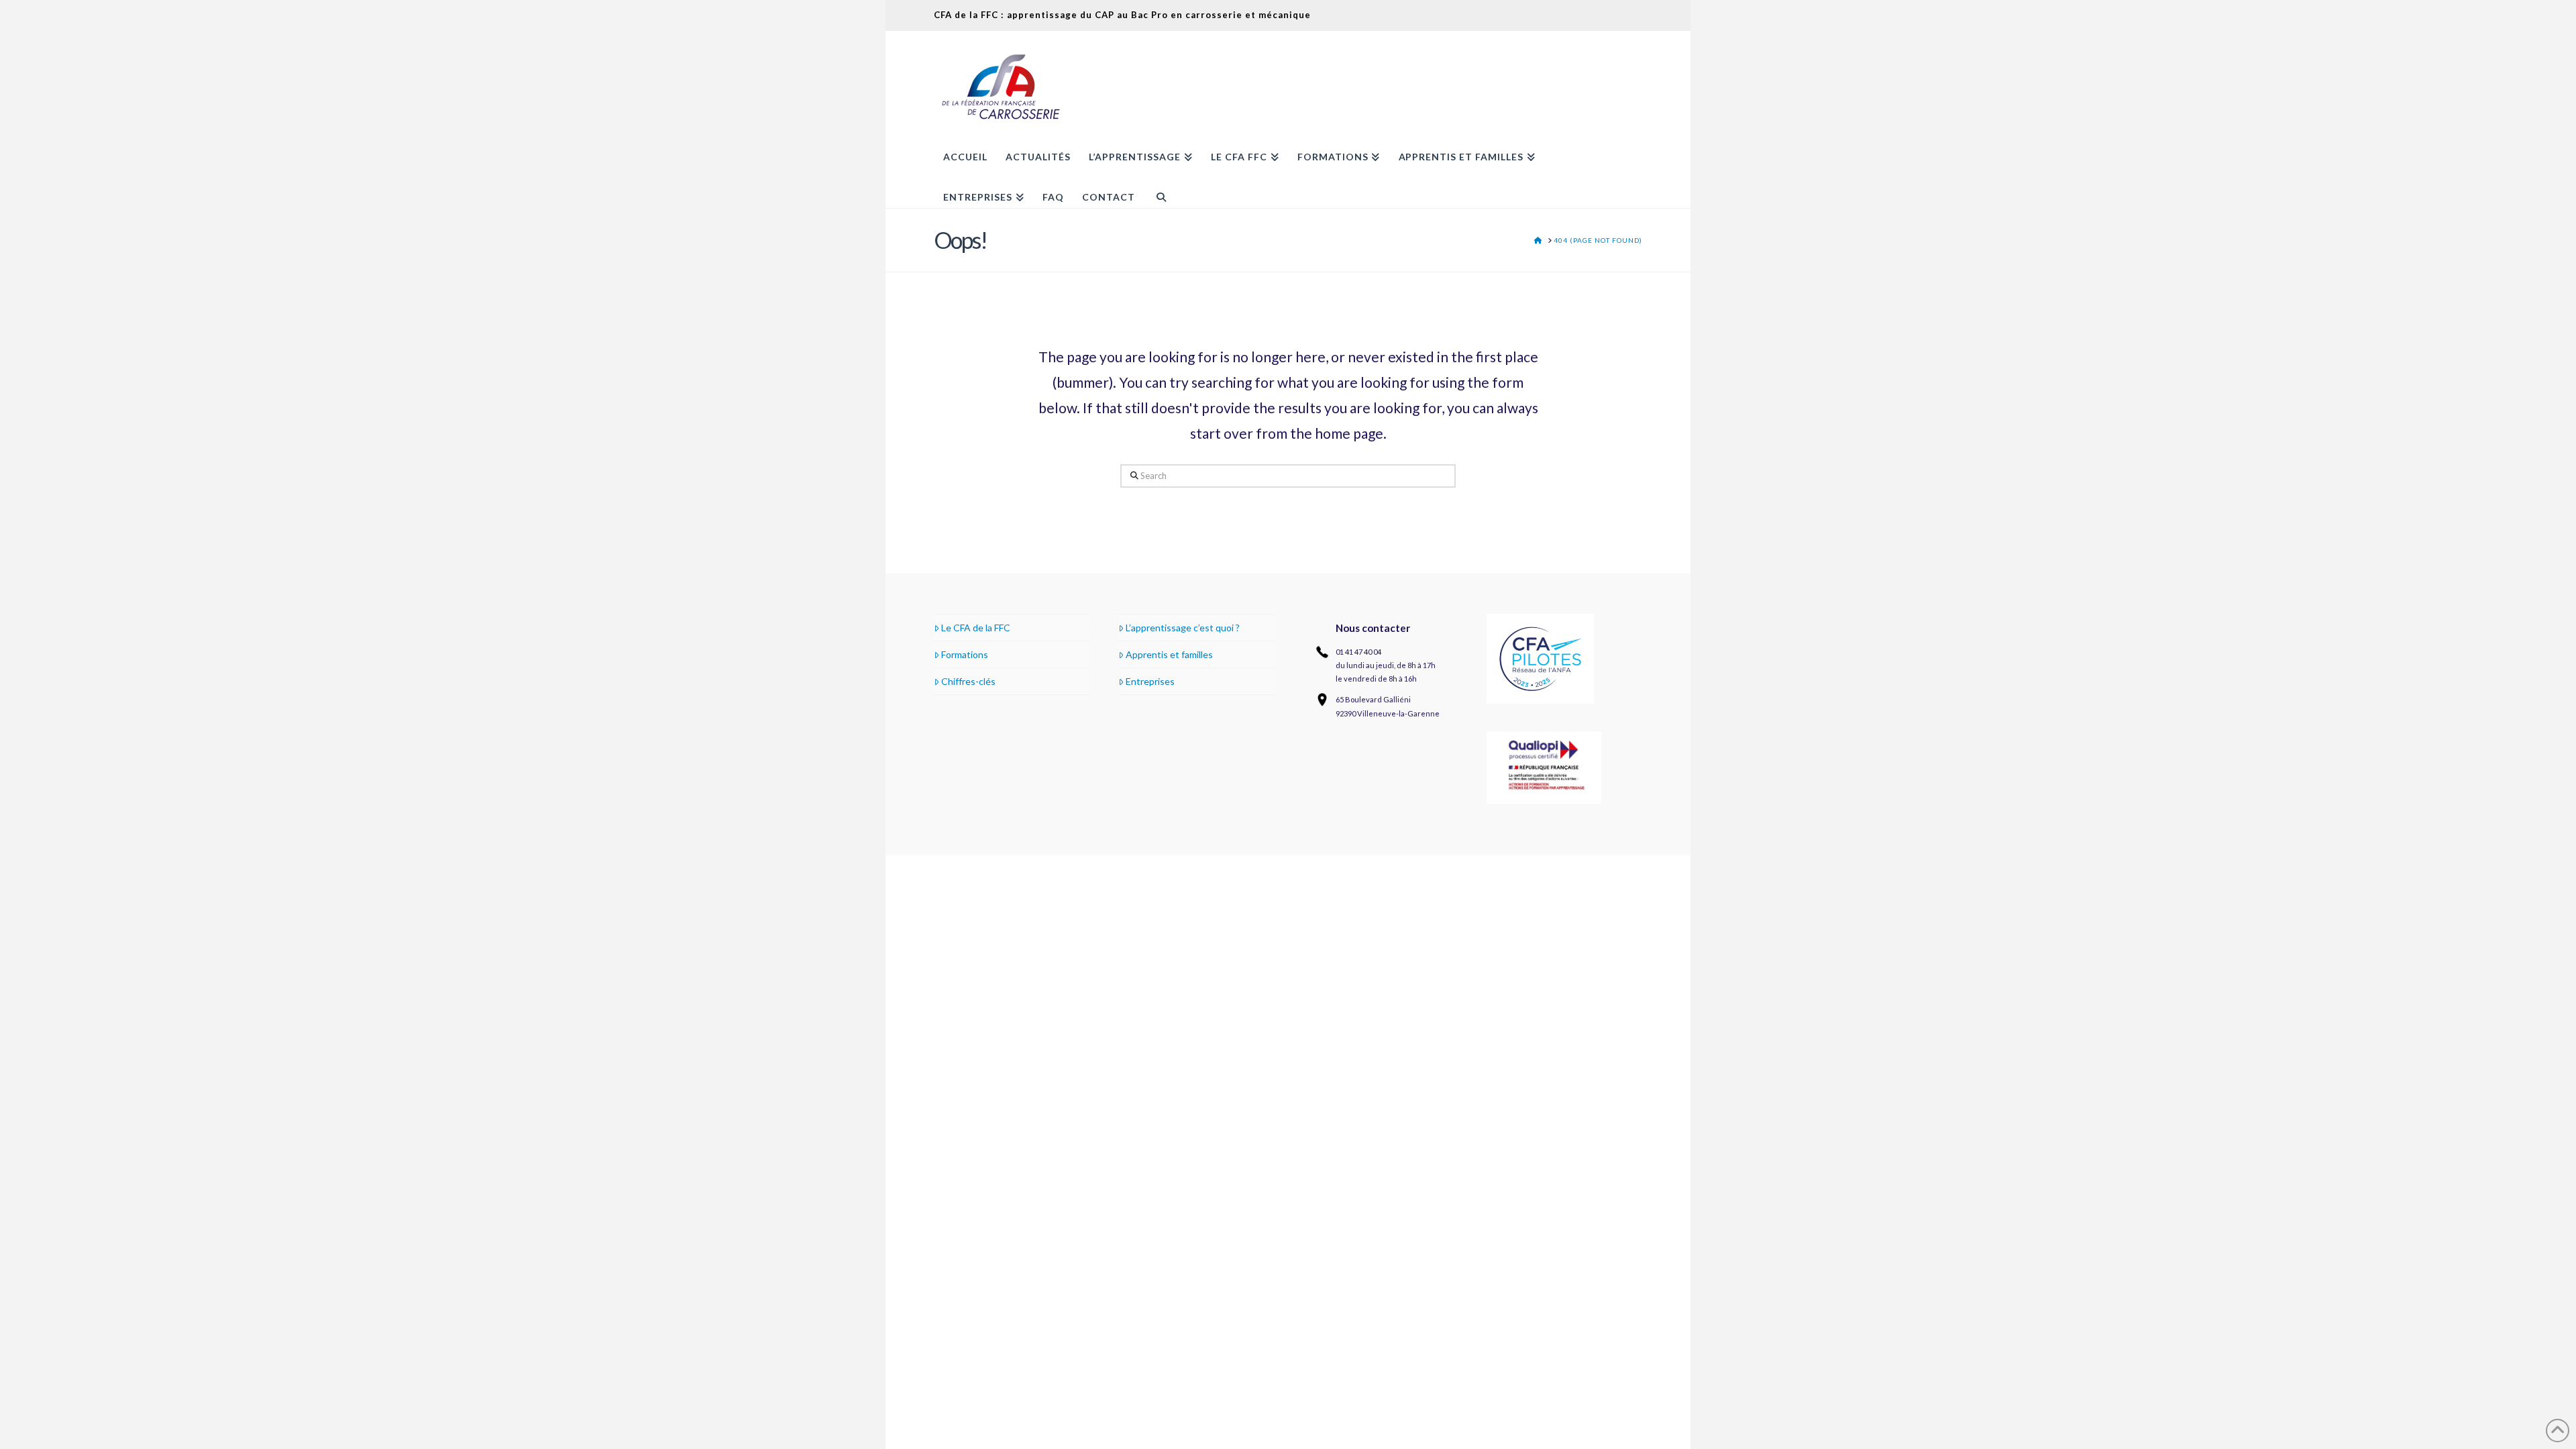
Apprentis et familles (1169, 654)
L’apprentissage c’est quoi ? (1183, 628)
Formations (965, 654)
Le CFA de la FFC (976, 628)
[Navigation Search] (1156, 188)
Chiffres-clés (968, 681)
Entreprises (1150, 681)
